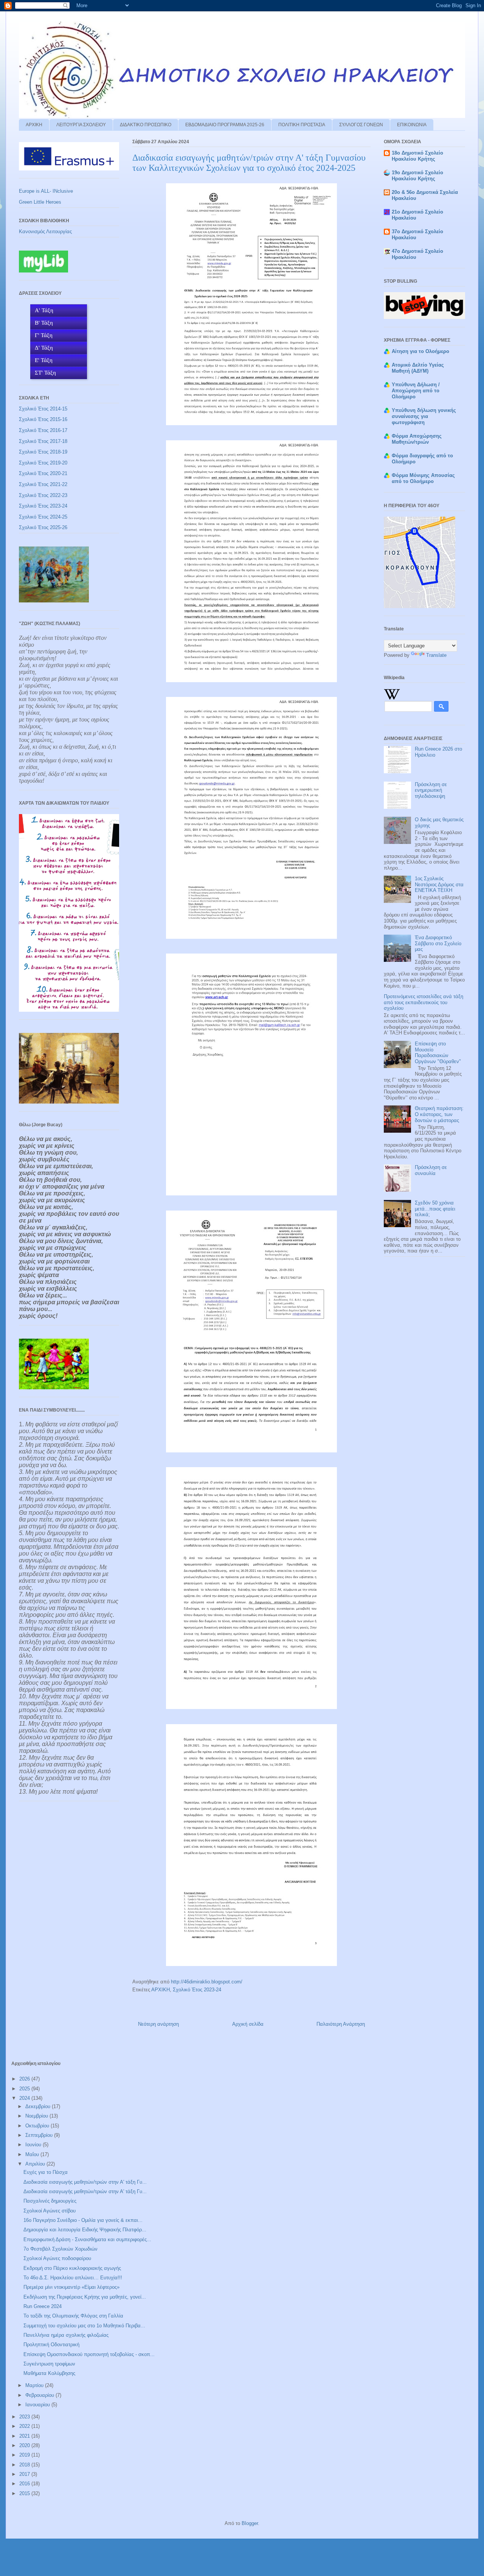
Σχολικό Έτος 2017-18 (43, 441)
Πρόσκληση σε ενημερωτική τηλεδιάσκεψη (431, 790)
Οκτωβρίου (38, 2126)
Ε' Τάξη (44, 360)
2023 (25, 2417)
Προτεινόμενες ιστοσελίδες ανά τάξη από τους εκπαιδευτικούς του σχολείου (423, 1002)
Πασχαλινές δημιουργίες (50, 2201)
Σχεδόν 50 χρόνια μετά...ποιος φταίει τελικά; (435, 1209)
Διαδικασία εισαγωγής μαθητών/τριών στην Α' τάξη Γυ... (85, 2182)
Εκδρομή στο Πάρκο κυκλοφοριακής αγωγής (72, 2268)
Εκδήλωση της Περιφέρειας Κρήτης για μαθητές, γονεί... (85, 2297)
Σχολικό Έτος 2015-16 (43, 419)
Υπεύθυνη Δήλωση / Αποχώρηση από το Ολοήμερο (416, 391)
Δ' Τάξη (44, 348)
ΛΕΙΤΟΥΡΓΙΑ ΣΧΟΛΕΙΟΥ (81, 125)
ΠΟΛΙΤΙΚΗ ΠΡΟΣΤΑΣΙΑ (302, 125)
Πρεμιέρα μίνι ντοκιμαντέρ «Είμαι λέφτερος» (71, 2287)
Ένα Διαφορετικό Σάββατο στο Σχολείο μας (438, 943)
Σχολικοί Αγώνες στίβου (50, 2211)
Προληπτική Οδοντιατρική (51, 2345)
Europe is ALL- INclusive (46, 191)
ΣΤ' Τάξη (45, 373)
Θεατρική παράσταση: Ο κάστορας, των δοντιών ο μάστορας (439, 1114)
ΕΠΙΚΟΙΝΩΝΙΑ (412, 125)
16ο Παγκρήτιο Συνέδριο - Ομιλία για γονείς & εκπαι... (83, 2220)
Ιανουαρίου (38, 2405)
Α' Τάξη (44, 310)
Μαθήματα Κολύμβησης (49, 2373)
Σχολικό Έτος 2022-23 (43, 495)
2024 (25, 2098)
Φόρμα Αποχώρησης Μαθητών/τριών (417, 439)
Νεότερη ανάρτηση (158, 2024)
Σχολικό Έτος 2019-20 (43, 463)
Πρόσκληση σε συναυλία (431, 1170)
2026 (25, 2079)
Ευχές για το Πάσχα (46, 2172)
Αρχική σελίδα (248, 2024)
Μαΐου (33, 2154)
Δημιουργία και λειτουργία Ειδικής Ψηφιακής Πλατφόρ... (85, 2230)
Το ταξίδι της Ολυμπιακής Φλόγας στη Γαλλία (73, 2316)
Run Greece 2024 (43, 2306)
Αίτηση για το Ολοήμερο (420, 351)
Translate (436, 655)
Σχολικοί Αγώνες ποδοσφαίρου (57, 2258)
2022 (25, 2426)
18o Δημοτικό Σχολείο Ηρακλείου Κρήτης (417, 156)
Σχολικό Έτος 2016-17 (43, 430)
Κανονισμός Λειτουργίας (45, 231)
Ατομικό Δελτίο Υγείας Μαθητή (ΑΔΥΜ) (418, 368)
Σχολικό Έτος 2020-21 (43, 473)
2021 (25, 2436)
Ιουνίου (34, 2145)
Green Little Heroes (40, 202)
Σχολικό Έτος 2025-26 (43, 527)
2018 (25, 2465)
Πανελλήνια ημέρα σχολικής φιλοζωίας (66, 2335)
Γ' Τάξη (44, 335)
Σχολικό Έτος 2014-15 (43, 409)
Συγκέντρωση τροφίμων (49, 2364)
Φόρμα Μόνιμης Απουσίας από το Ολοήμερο (423, 478)
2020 (25, 2445)
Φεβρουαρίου (40, 2395)
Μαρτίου (35, 2385)
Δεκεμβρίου (39, 2106)
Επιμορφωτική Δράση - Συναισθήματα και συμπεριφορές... (87, 2239)
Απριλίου (36, 2164)
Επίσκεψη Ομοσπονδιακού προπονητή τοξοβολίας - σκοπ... (89, 2354)
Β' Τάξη (44, 323)
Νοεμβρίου (37, 2116)
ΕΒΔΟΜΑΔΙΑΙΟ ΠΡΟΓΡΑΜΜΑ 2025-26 (225, 125)
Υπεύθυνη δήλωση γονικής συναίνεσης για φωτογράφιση (424, 416)
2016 (25, 2484)
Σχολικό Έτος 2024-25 (43, 517)
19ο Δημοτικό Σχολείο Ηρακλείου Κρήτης (417, 176)
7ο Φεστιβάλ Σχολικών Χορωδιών (60, 2249)
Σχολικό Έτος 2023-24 (197, 1990)
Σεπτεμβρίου (40, 2135)
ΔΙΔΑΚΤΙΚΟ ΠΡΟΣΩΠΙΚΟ (146, 125)
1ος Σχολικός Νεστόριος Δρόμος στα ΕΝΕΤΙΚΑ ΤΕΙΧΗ (439, 884)
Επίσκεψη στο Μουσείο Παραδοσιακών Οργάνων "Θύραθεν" (438, 1053)
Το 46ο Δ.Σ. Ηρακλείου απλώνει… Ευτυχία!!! (73, 2278)
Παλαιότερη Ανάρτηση (341, 2024)
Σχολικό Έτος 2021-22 (43, 484)
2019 (25, 2455)
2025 (25, 2089)
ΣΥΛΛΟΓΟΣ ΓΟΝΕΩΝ (361, 125)
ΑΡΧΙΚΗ (34, 125)
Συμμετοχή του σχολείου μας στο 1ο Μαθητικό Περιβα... (84, 2326)
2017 (25, 2474)
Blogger (250, 2523)
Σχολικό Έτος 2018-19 (43, 452)
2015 (25, 2493)
